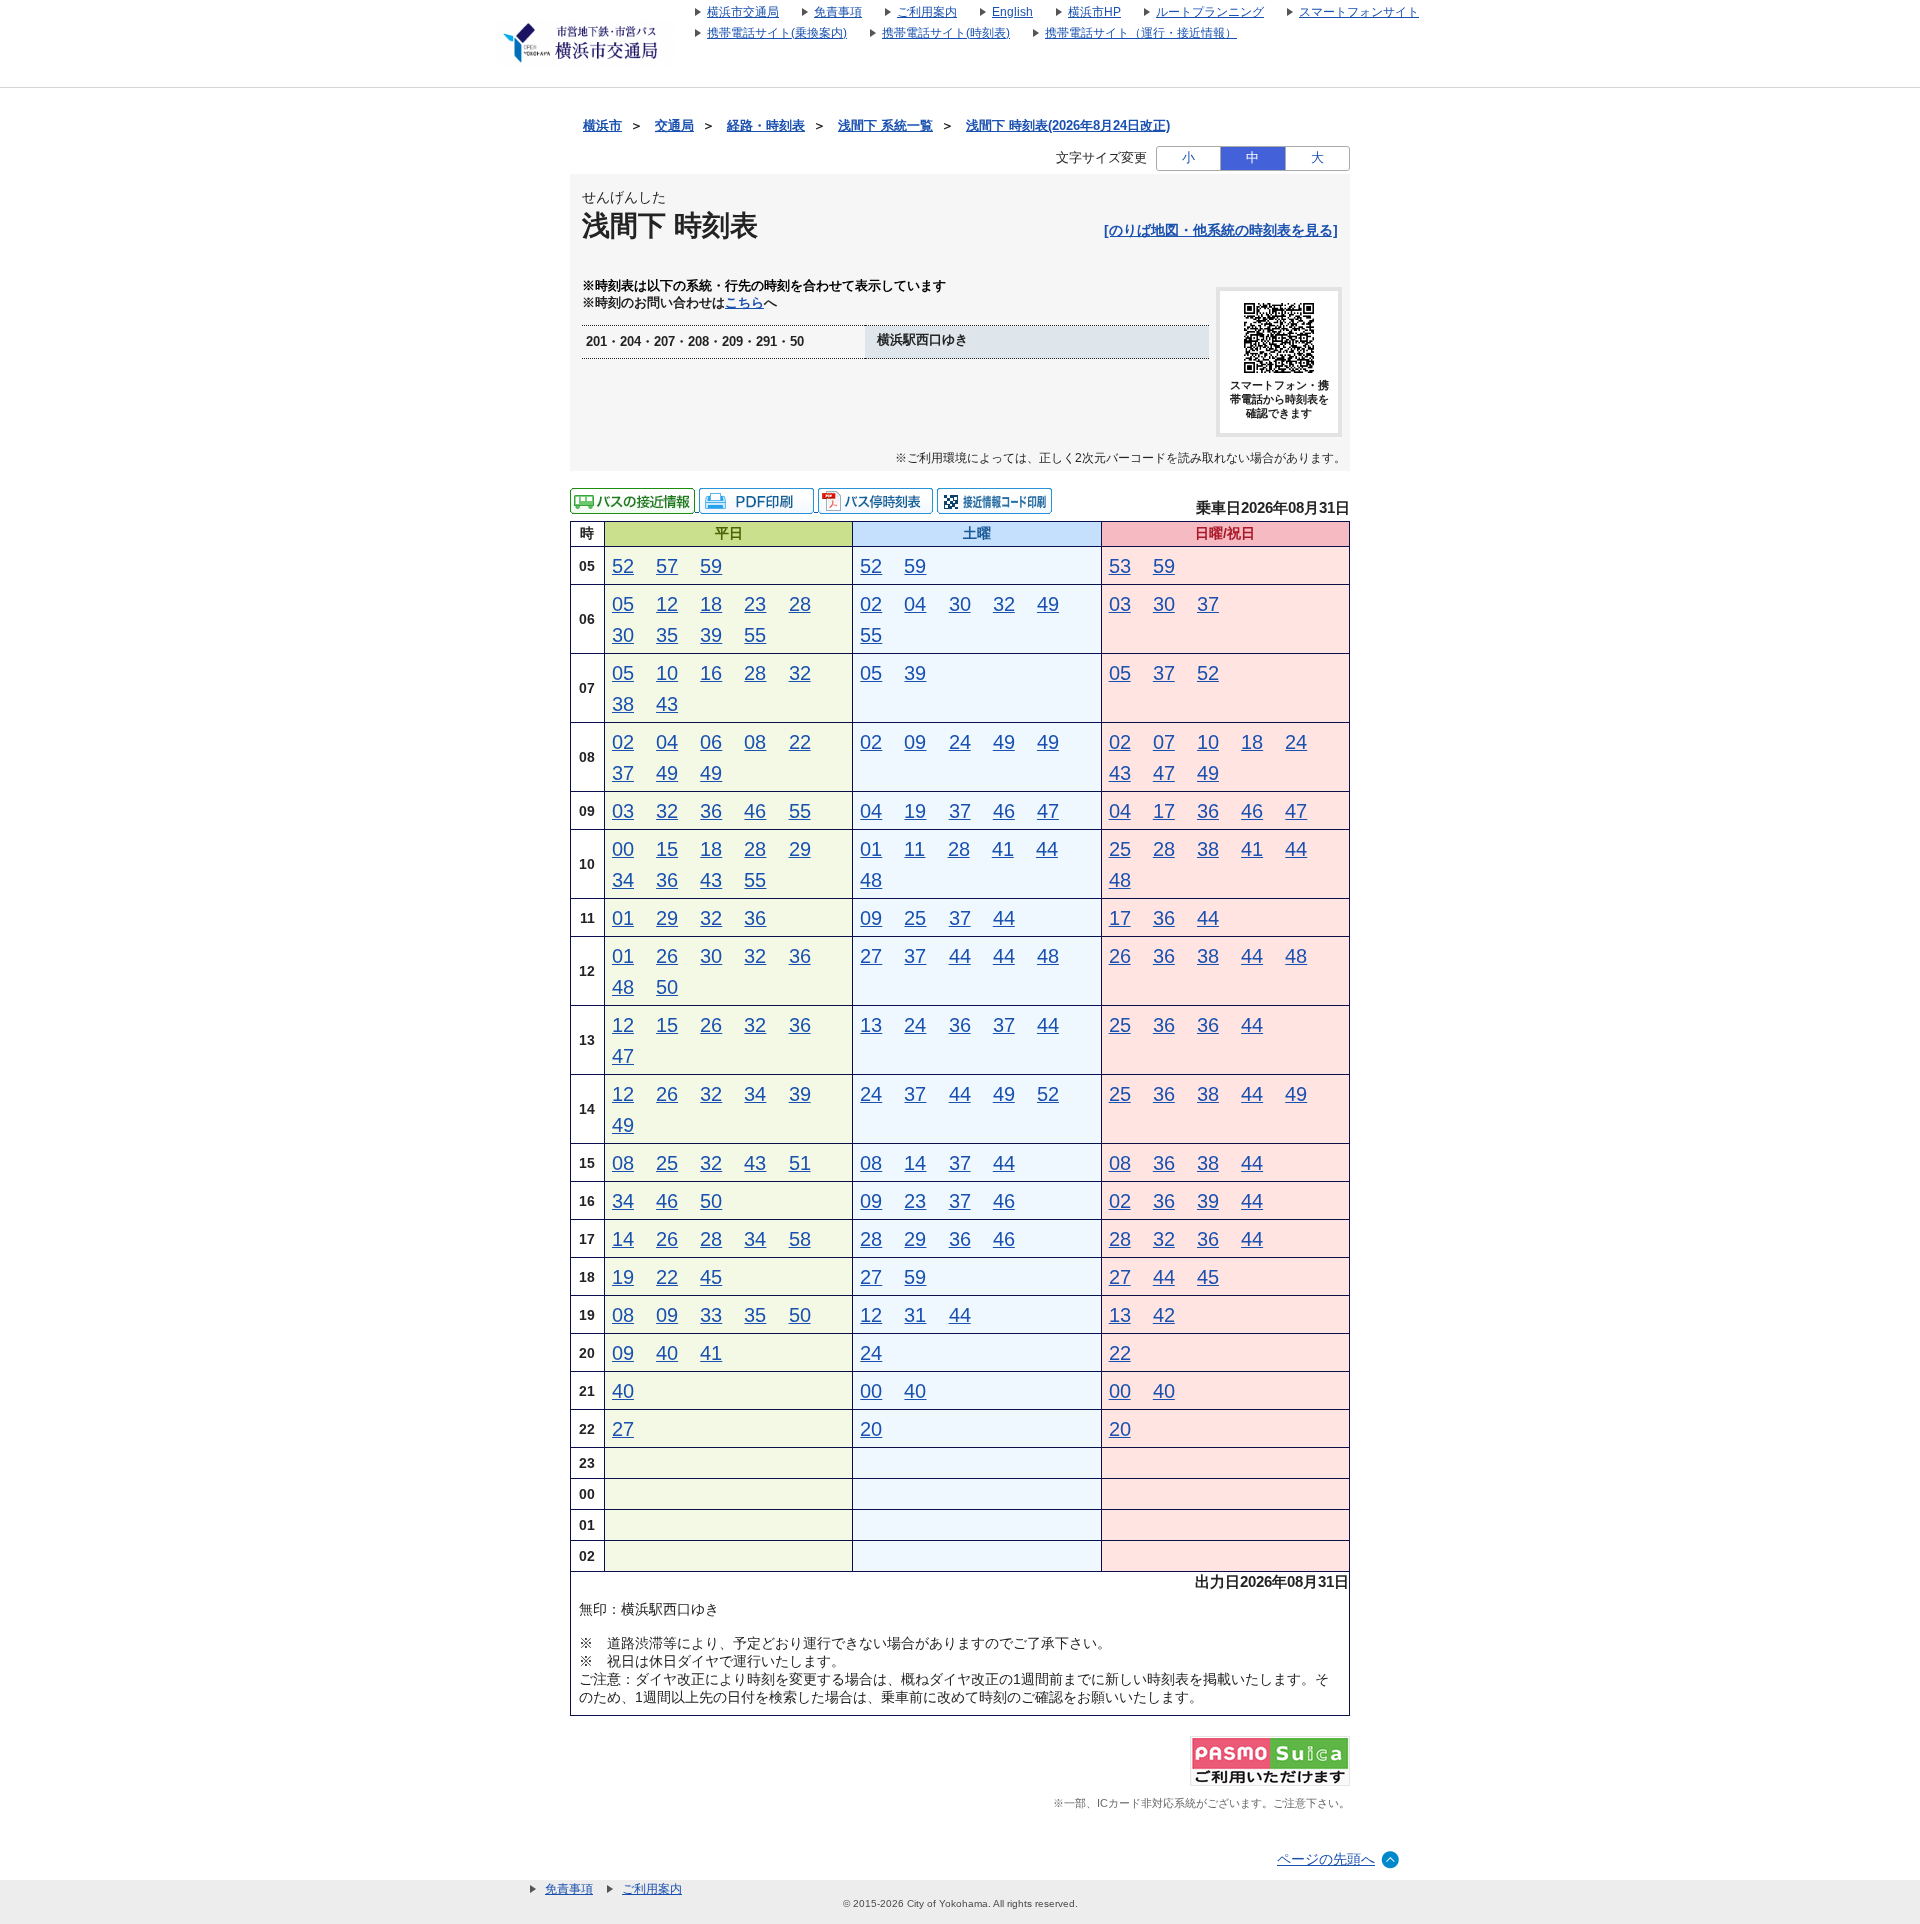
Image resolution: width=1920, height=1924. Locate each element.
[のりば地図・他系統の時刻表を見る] (1221, 230)
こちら (744, 303)
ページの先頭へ (1326, 1859)
